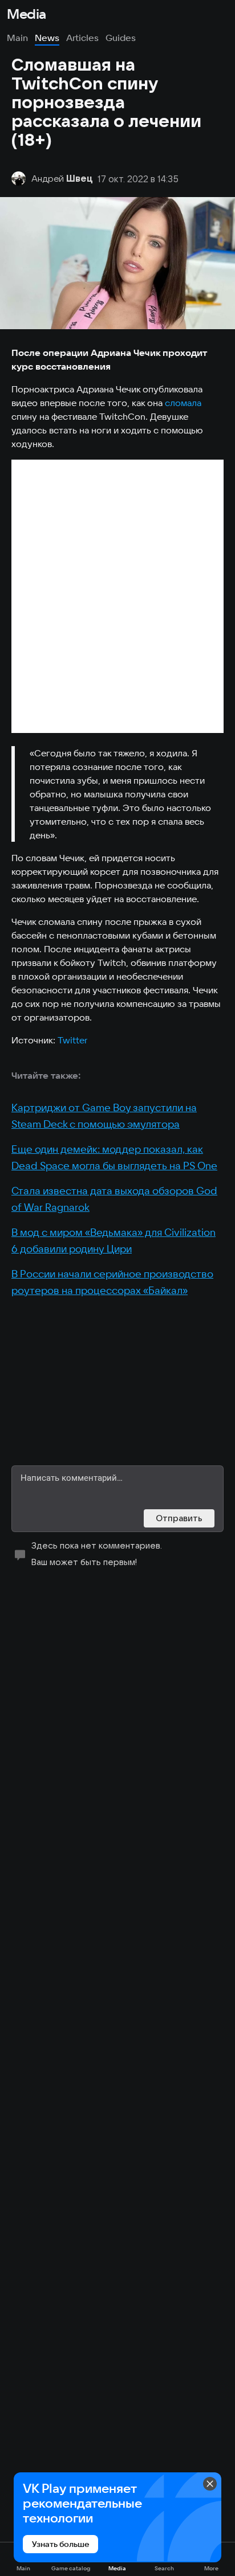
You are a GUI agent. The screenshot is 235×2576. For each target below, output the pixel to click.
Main (17, 38)
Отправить (179, 1518)
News (47, 38)
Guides (121, 38)
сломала (184, 403)
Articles (82, 38)
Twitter (72, 1040)
